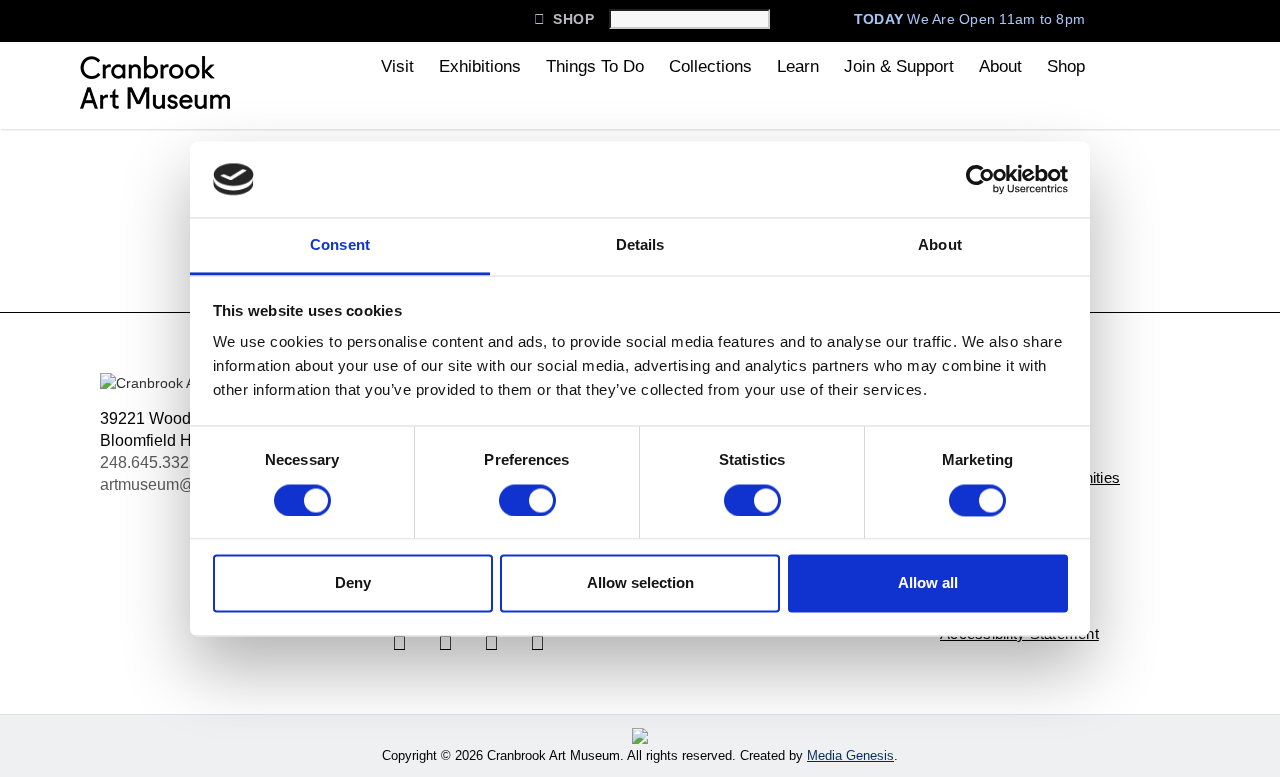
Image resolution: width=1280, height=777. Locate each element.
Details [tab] (640, 245)
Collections (710, 66)
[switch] (527, 500)
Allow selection (640, 583)
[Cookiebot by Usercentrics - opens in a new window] (980, 179)
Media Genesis (850, 755)
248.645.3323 (149, 462)
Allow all (928, 583)
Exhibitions (480, 66)
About (1000, 66)
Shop (564, 19)
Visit (397, 66)
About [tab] (940, 245)
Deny (353, 583)
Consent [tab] (340, 245)
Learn (798, 66)
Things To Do (595, 66)
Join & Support (899, 66)
